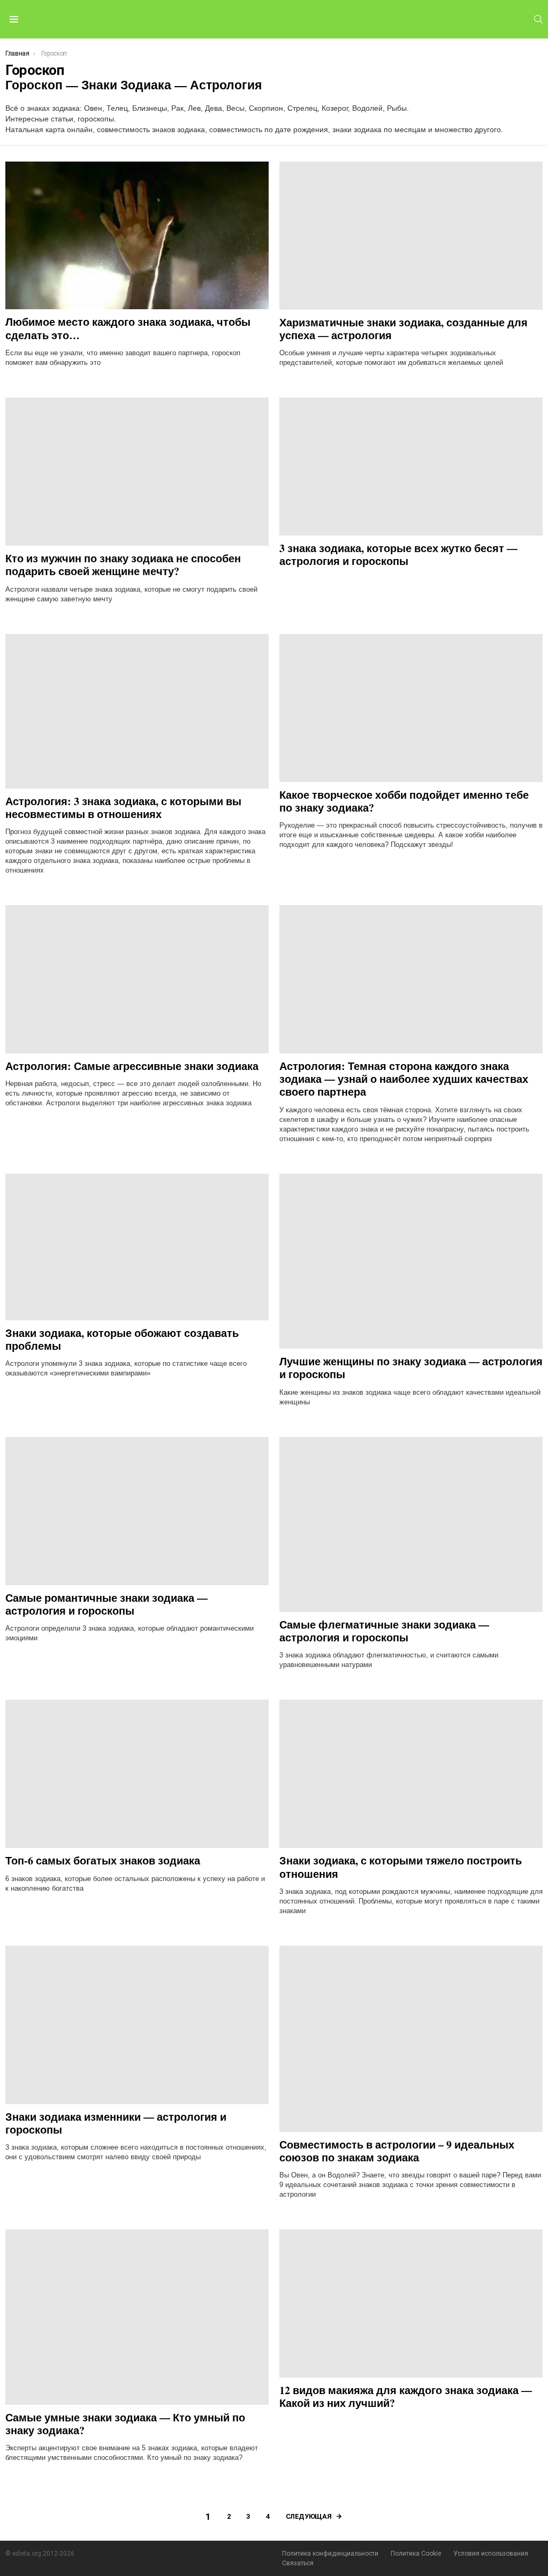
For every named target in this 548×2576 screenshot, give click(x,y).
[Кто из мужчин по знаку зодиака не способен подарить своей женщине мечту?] (137, 472)
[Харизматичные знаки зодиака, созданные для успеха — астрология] (411, 236)
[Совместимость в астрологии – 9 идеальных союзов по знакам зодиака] (411, 2039)
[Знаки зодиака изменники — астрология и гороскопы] (137, 2025)
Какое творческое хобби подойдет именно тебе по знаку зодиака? (404, 801)
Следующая (309, 2516)
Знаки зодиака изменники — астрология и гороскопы (116, 2123)
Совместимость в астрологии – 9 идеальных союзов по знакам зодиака (397, 2151)
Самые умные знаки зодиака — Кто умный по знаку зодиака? (125, 2424)
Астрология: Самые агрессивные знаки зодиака (132, 1066)
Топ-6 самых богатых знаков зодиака (103, 1860)
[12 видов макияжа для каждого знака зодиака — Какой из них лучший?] (411, 2303)
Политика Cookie (416, 2554)
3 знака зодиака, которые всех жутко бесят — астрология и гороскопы (398, 555)
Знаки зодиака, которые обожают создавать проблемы (122, 1339)
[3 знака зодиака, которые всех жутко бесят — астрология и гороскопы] (411, 467)
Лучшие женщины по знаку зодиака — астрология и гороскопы (411, 1368)
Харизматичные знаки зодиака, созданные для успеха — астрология (404, 329)
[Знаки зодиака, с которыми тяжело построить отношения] (411, 1774)
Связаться (298, 2563)
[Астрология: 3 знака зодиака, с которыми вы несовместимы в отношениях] (137, 711)
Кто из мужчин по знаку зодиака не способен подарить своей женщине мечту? (123, 565)
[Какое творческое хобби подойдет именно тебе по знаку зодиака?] (411, 708)
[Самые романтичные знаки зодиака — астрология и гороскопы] (137, 1511)
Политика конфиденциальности (330, 2554)
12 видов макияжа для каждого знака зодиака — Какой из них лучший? (406, 2397)
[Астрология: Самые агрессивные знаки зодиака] (137, 979)
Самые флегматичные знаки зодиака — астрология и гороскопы (384, 1631)
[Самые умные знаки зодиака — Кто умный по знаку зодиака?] (137, 2317)
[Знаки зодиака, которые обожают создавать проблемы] (137, 1247)
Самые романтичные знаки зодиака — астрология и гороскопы (106, 1604)
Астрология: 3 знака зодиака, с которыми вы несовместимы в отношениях (123, 808)
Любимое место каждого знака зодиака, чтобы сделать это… (128, 328)
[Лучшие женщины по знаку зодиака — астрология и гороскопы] (411, 1261)
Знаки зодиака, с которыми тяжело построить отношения (401, 1867)
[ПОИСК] (538, 19)
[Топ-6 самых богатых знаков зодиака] (137, 1774)
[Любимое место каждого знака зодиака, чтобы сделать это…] (137, 236)
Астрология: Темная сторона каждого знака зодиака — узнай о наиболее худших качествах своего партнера (404, 1079)
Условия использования (491, 2554)
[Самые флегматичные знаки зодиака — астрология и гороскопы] (411, 1524)
